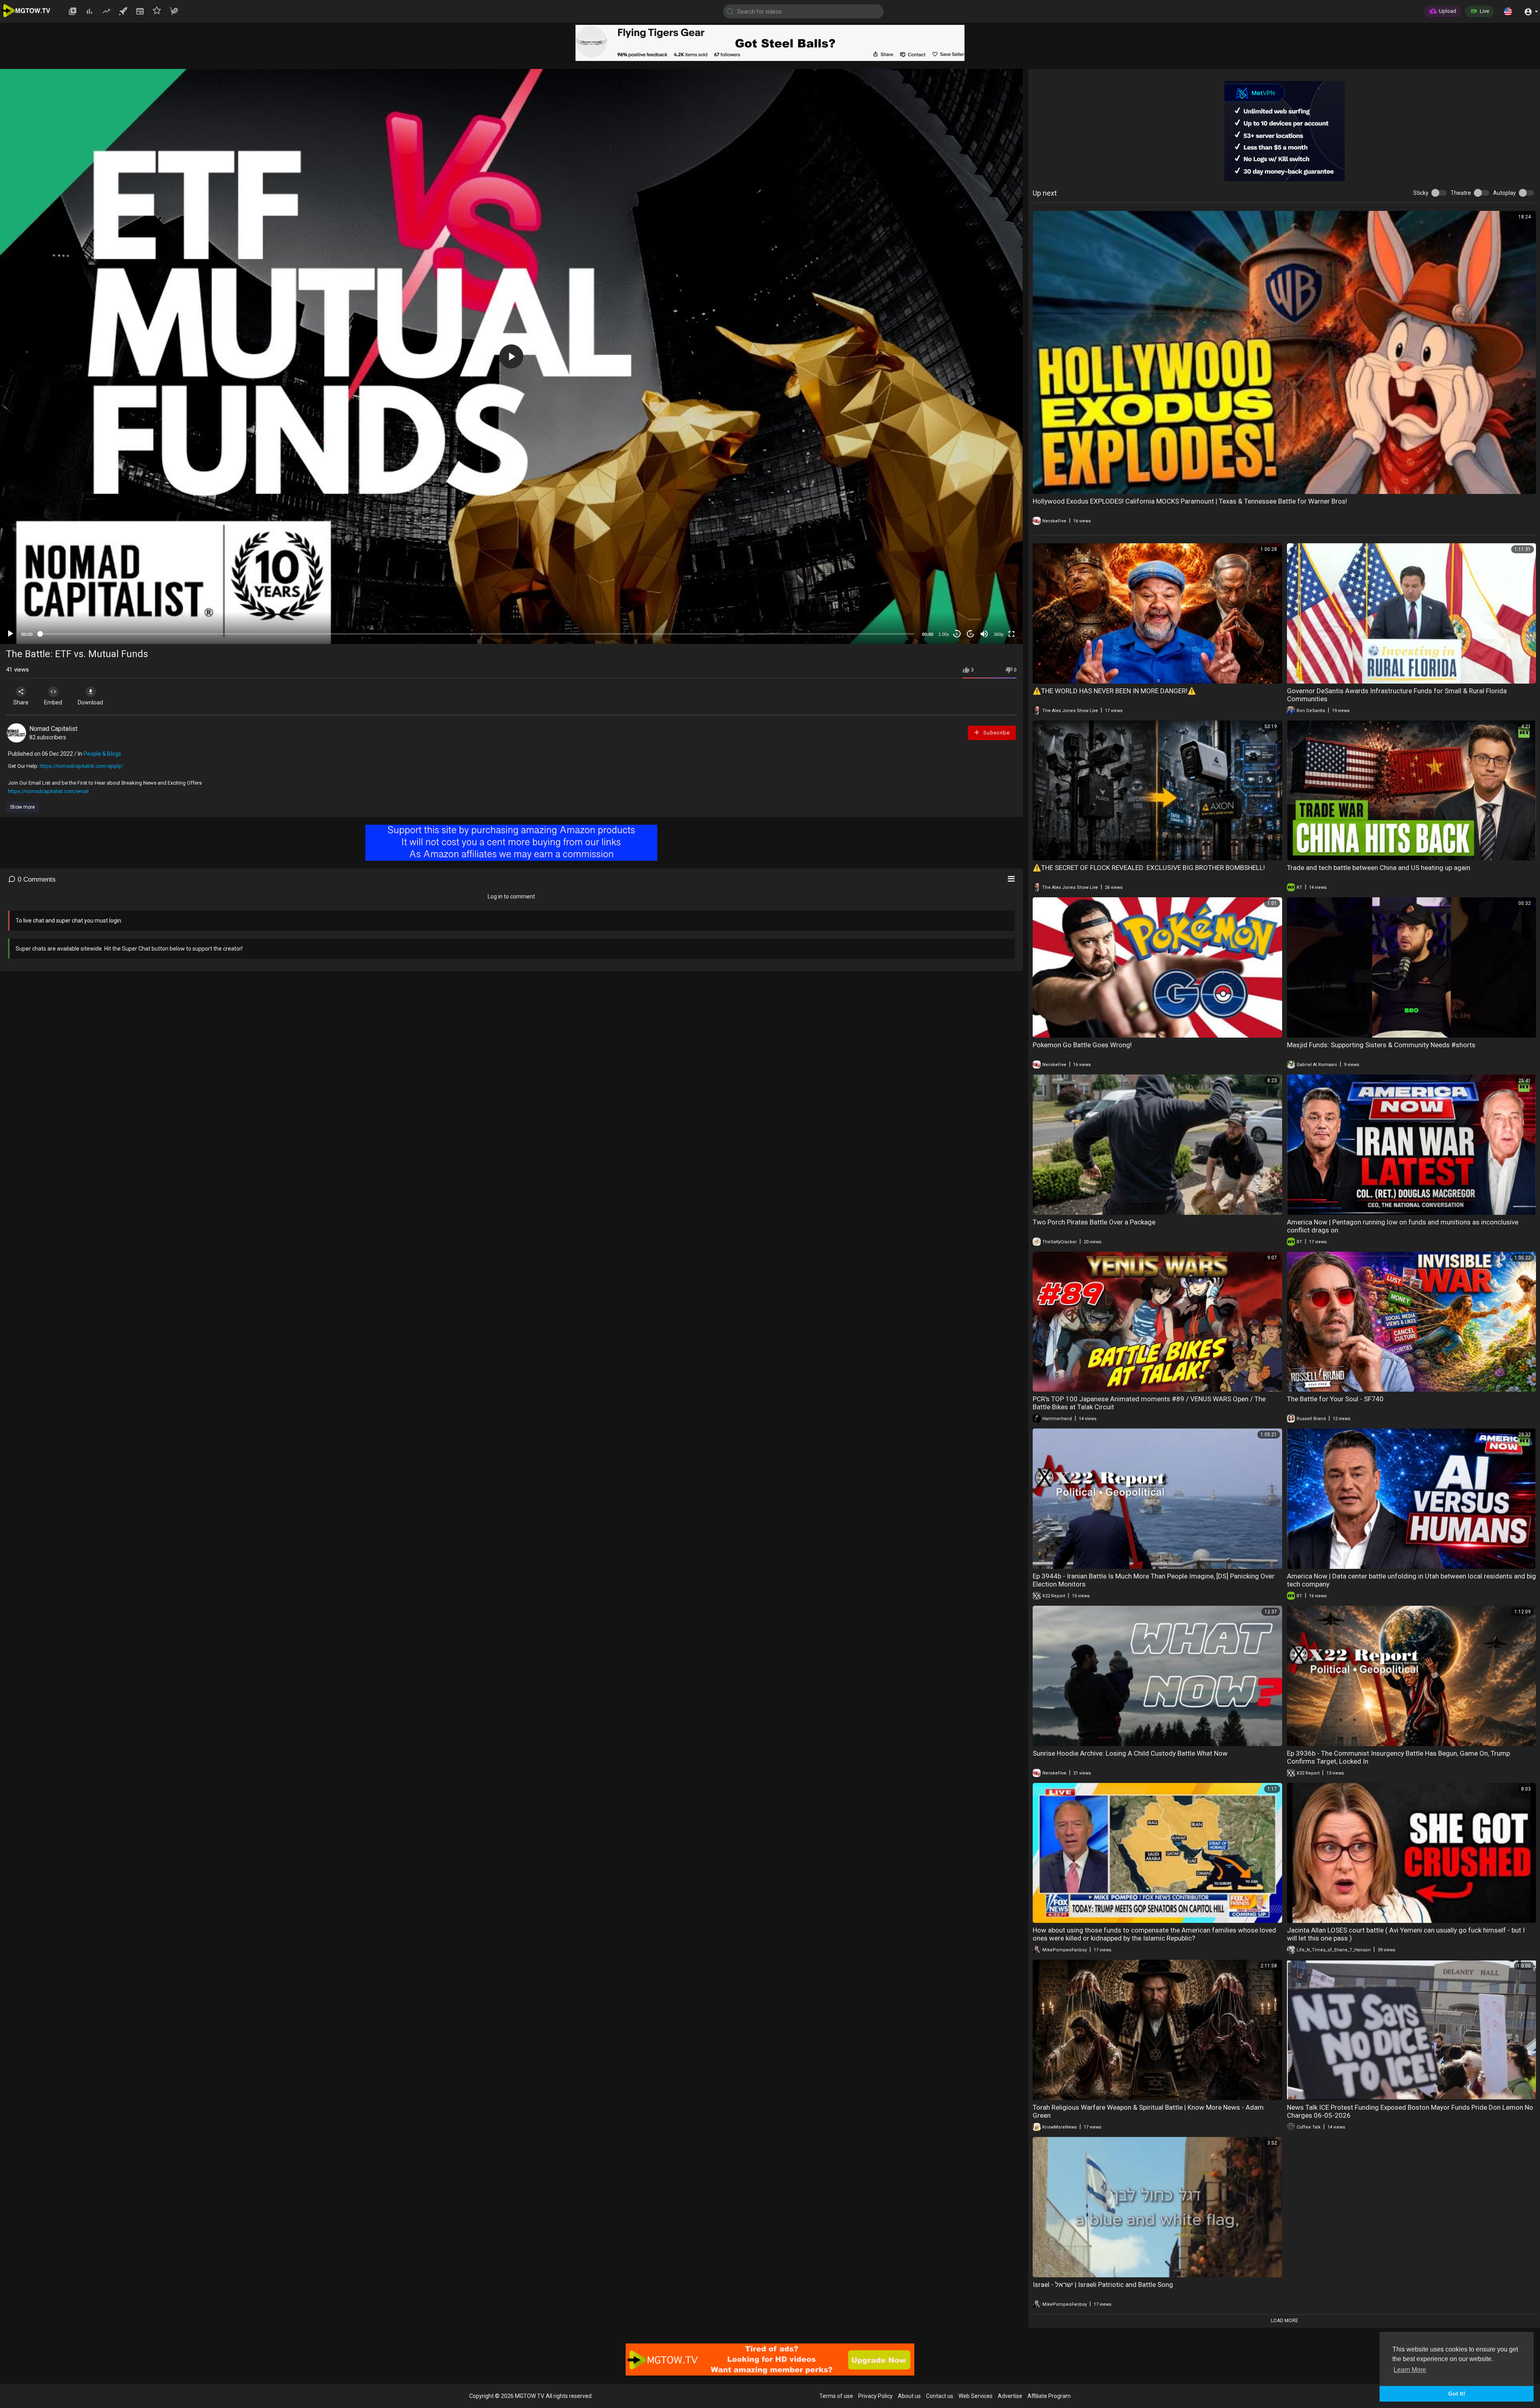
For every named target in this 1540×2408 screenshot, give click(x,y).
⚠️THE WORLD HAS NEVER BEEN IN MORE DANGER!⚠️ (1114, 691)
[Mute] (984, 634)
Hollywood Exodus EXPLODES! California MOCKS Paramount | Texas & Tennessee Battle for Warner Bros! (1190, 501)
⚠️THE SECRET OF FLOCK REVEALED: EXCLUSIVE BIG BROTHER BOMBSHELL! (1149, 868)
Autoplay (1505, 193)
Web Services (976, 2396)
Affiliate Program (1049, 2396)
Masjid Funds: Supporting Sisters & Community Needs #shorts (1381, 1045)
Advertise (1010, 2396)
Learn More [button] (1410, 2370)
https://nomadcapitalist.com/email (48, 791)
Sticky (1421, 193)
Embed (53, 702)
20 (971, 634)
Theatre (1461, 193)
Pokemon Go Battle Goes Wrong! (1082, 1045)
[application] (511, 356)
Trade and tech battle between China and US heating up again (1379, 868)
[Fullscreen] (1011, 634)
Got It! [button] (1457, 2394)
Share (21, 702)
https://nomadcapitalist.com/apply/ (81, 766)
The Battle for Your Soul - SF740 (1335, 1399)
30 (957, 634)
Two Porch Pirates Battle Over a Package (1094, 1222)
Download (90, 702)
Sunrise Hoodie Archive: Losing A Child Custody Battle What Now (1130, 1753)
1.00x (944, 634)
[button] (1508, 11)
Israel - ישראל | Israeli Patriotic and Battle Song (1103, 2285)
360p (999, 634)
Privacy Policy (875, 2396)
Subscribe (996, 733)
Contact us (940, 2396)
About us (909, 2396)
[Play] (10, 634)
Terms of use (836, 2396)
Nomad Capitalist (53, 729)
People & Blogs (102, 754)
